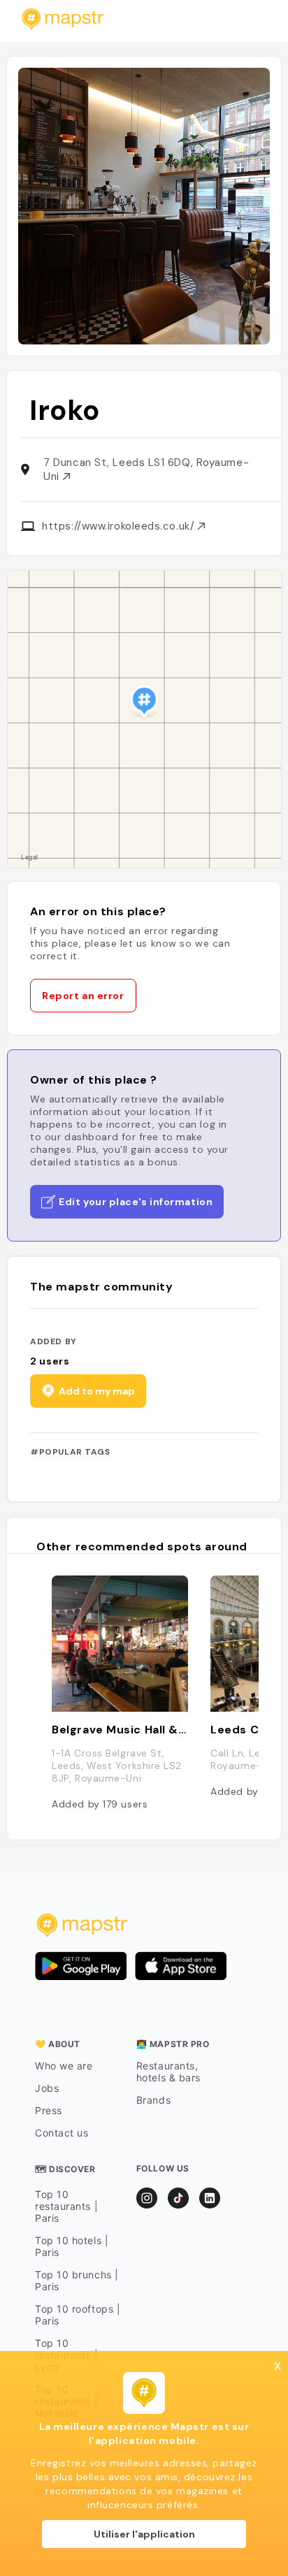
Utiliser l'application (144, 2534)
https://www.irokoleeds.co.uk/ (120, 526)
